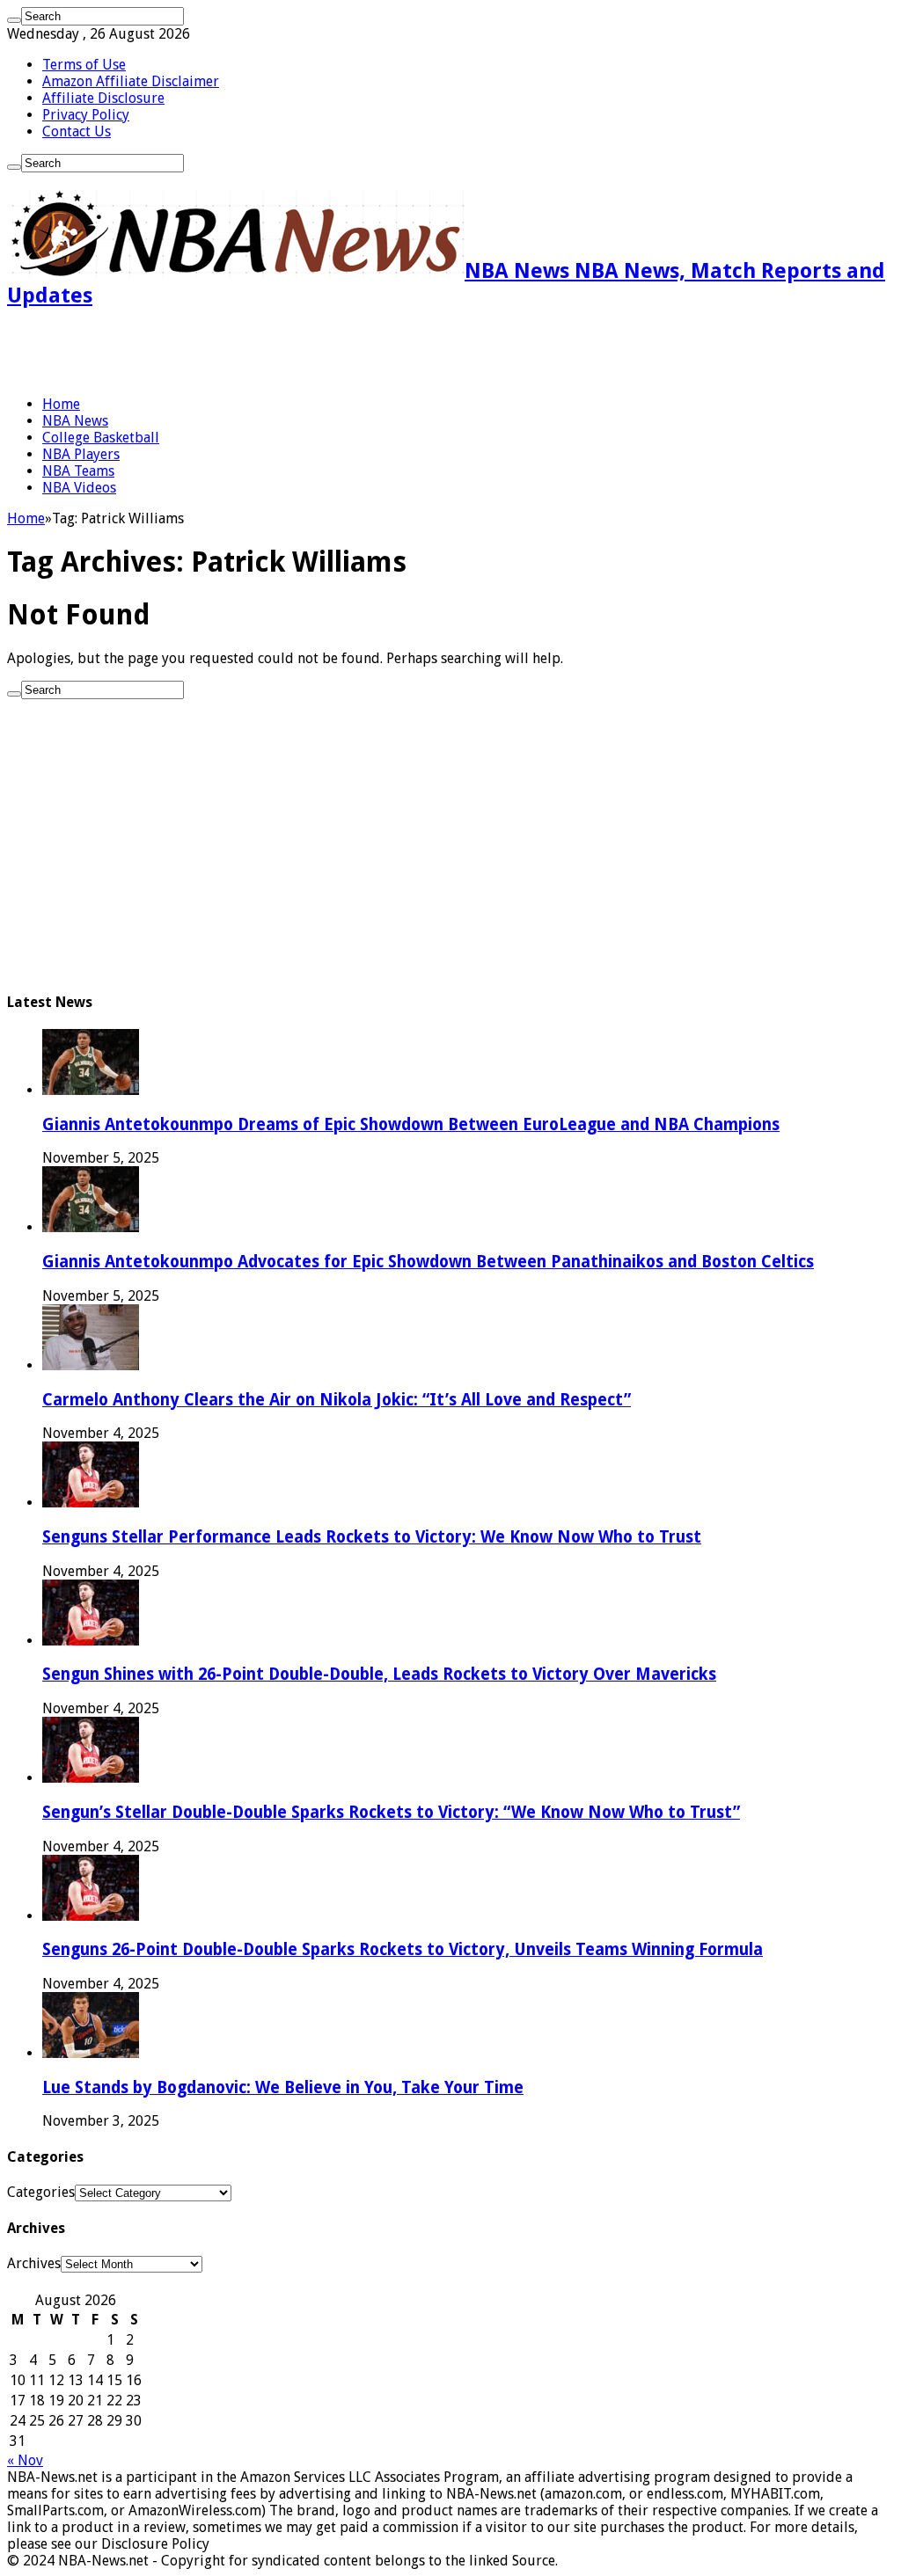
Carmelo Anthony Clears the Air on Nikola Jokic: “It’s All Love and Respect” (337, 1400)
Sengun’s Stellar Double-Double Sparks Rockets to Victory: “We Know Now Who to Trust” (391, 1812)
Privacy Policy (86, 115)
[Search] (14, 20)
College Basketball (101, 438)
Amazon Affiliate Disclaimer (131, 81)
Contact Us (77, 131)
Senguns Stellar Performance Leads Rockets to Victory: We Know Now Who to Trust (372, 1537)
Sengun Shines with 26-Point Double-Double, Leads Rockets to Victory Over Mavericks (379, 1674)
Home (61, 404)
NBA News (75, 421)
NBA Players (81, 454)
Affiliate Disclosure (103, 98)
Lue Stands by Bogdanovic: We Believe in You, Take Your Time (283, 2087)
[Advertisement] (213, 352)
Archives (34, 2263)
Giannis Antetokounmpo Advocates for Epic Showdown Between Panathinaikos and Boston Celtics (428, 1262)
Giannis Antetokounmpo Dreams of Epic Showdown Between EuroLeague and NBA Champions (411, 1124)
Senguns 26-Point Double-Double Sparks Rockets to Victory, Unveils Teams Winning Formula (403, 1949)
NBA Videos (79, 488)
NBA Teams (78, 471)
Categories (41, 2192)
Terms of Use (84, 65)
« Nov (25, 2460)
